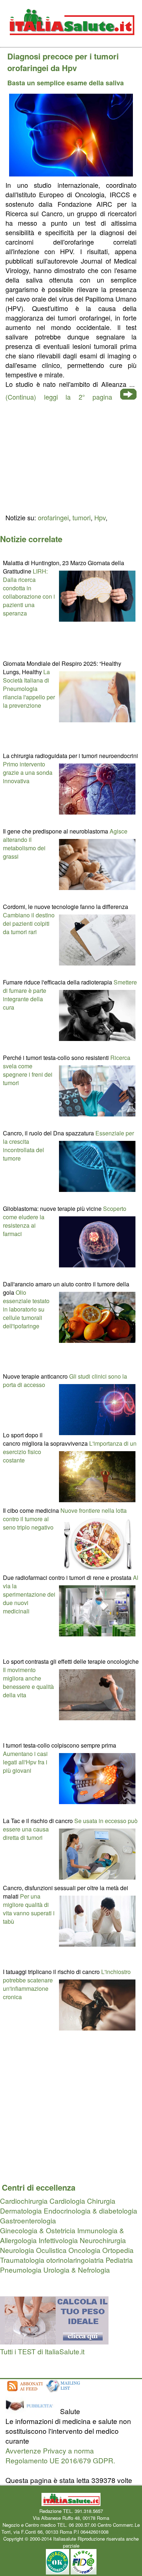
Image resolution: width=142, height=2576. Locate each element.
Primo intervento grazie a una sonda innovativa (28, 772)
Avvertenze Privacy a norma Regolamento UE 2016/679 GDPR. (60, 2455)
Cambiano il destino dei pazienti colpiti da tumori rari (29, 923)
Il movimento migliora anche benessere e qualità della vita (28, 1682)
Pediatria (119, 2260)
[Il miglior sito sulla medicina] (32, 2411)
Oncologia (84, 2250)
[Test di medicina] (54, 2341)
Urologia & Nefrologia (77, 2270)
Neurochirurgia (103, 2240)
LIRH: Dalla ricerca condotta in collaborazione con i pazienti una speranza (29, 592)
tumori (82, 517)
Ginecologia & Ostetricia (38, 2230)
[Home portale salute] (71, 42)
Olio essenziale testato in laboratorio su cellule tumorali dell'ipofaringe (26, 1309)
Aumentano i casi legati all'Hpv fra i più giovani (25, 1762)
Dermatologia (21, 2210)
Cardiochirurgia (24, 2201)
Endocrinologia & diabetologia (90, 2210)
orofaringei (53, 517)
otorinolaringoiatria (75, 2260)
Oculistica (51, 2250)
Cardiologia (67, 2201)
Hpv (100, 517)
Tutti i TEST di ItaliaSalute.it (42, 2351)
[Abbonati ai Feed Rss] (24, 2392)
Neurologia (17, 2250)
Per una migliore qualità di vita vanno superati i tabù (29, 1909)
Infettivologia (58, 2240)
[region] (71, 456)
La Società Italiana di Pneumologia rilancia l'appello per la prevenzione (29, 689)
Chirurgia (101, 2201)
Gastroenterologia (28, 2220)
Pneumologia (21, 2270)
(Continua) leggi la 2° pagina (59, 397)
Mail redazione (125, 2532)
